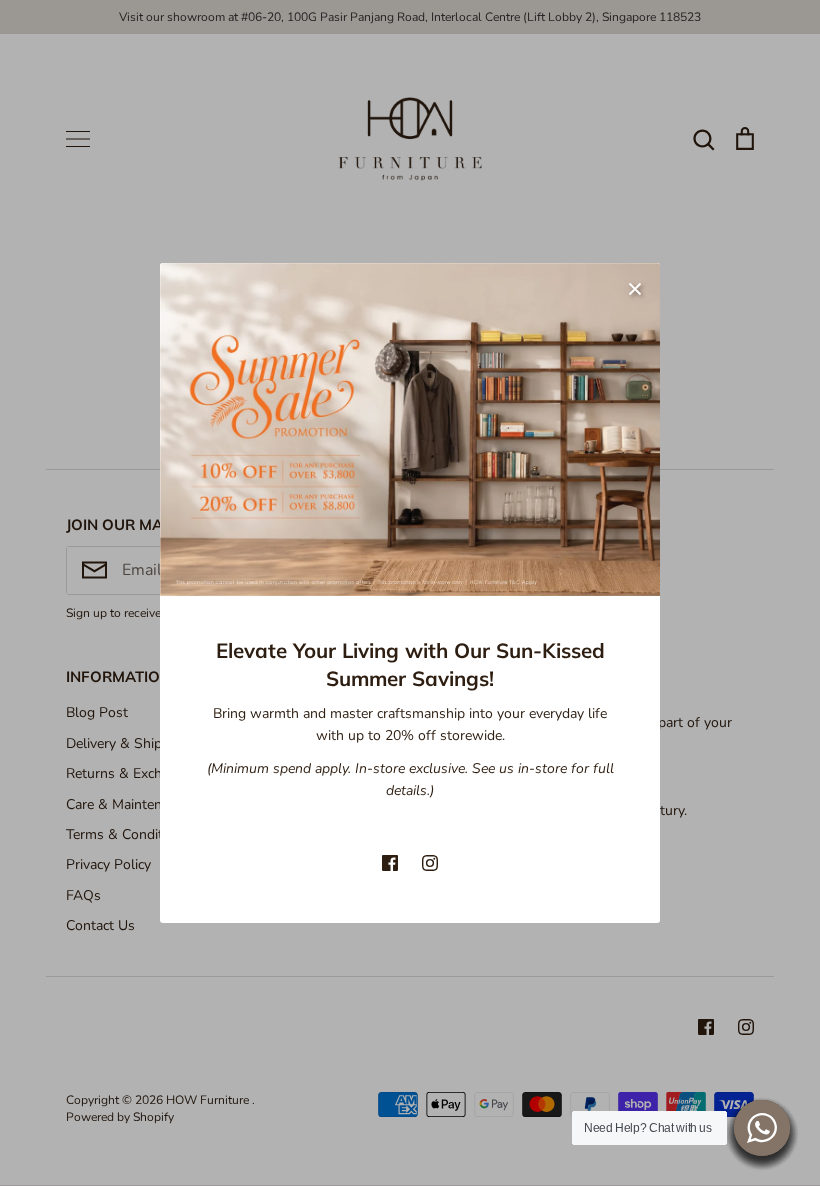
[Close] (635, 288)
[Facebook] (390, 863)
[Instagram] (430, 863)
